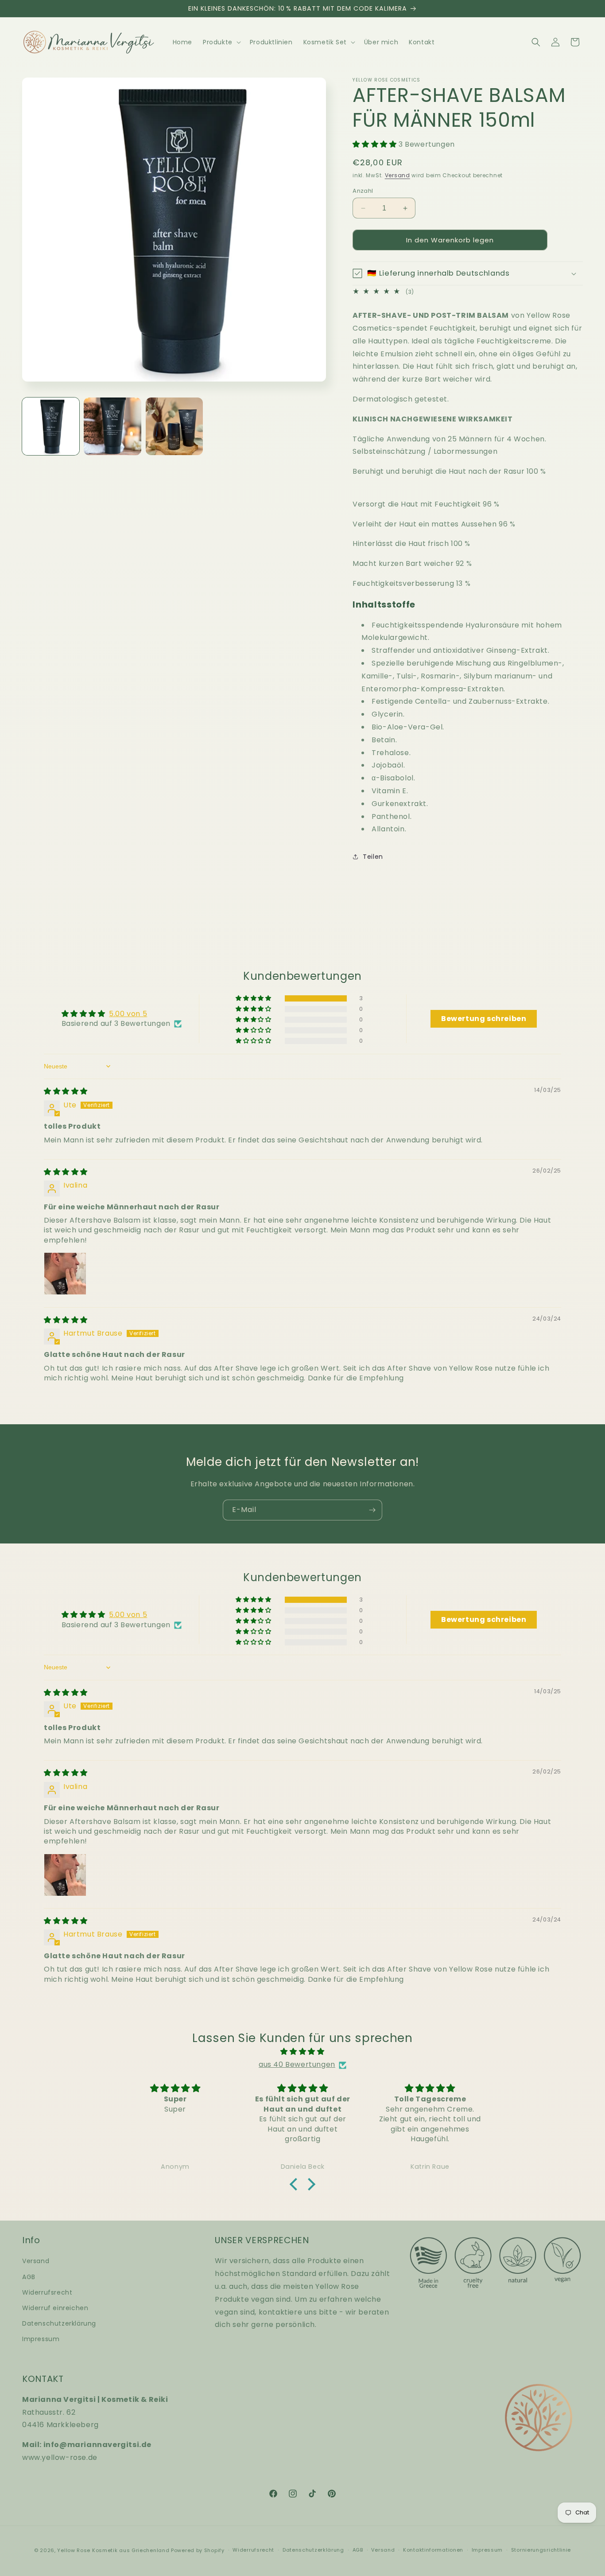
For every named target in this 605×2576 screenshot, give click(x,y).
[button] (221, 42)
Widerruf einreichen (55, 2307)
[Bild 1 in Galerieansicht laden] (51, 426)
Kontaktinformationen (433, 2550)
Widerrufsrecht (47, 2292)
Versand (398, 175)
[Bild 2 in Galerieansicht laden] (112, 426)
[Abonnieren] (372, 1510)
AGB (29, 2276)
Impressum (41, 2339)
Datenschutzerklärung (59, 2323)
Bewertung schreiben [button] (484, 1019)
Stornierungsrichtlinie (541, 2550)
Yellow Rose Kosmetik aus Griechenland (113, 2550)
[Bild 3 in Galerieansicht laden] (174, 426)
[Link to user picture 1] (65, 1274)
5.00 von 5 (128, 1014)
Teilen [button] (373, 857)
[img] (66, 1091)
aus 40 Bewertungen (297, 2065)
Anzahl (363, 191)
